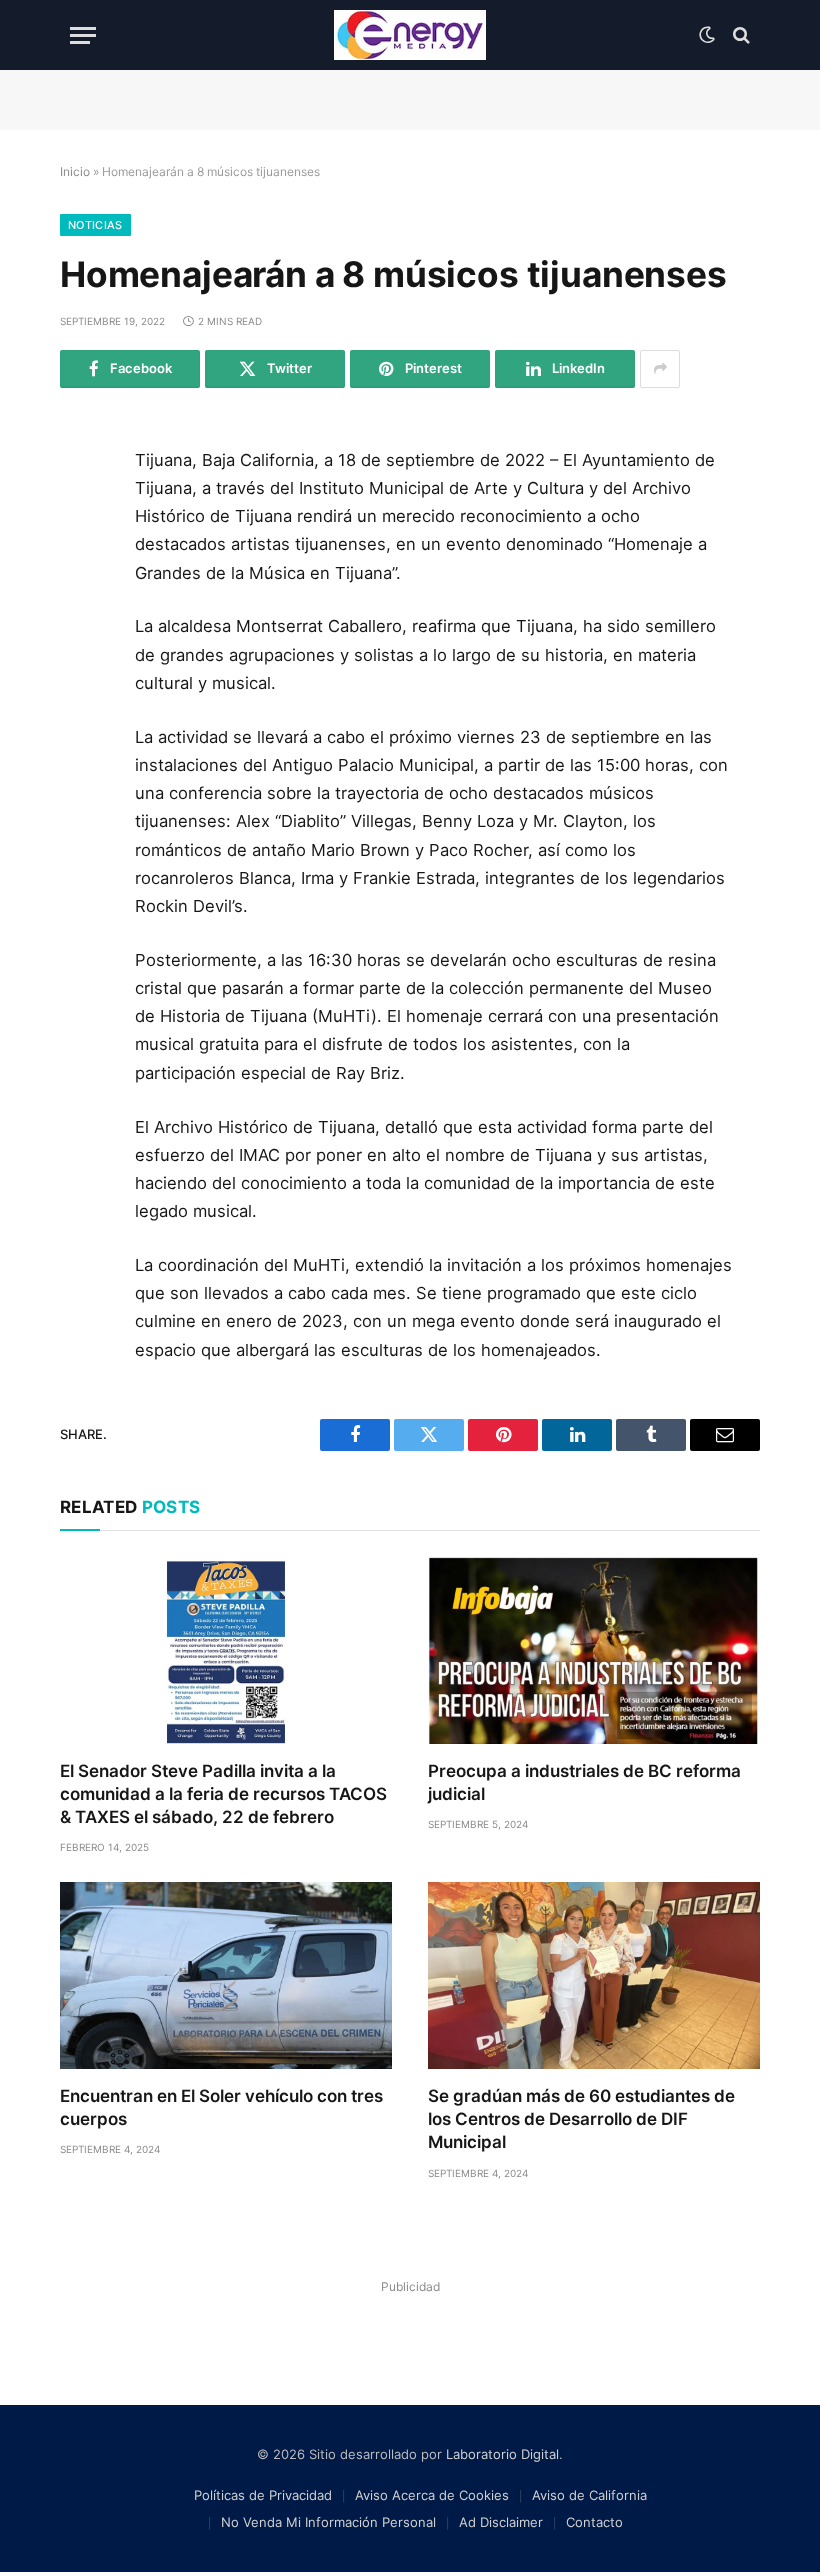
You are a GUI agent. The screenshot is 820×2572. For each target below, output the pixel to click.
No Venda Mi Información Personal (328, 2522)
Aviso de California (589, 2495)
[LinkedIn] (83, 605)
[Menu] (83, 35)
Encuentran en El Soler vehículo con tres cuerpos (221, 2107)
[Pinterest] (83, 650)
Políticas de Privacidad (263, 2495)
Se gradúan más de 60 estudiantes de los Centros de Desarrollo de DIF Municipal (581, 2119)
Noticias (95, 225)
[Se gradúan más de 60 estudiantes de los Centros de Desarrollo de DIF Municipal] (594, 1975)
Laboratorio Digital (502, 2454)
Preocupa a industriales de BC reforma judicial (584, 1782)
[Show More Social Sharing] (660, 369)
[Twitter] (83, 560)
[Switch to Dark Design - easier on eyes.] (707, 35)
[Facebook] (83, 515)
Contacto (594, 2522)
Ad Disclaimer (501, 2522)
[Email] (83, 695)
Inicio (75, 171)
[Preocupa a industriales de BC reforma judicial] (594, 1650)
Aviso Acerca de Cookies (432, 2495)
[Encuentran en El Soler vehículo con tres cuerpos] (226, 1975)
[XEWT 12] (410, 35)
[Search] (739, 35)
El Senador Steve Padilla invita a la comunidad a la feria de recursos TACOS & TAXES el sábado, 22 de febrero (223, 1794)
